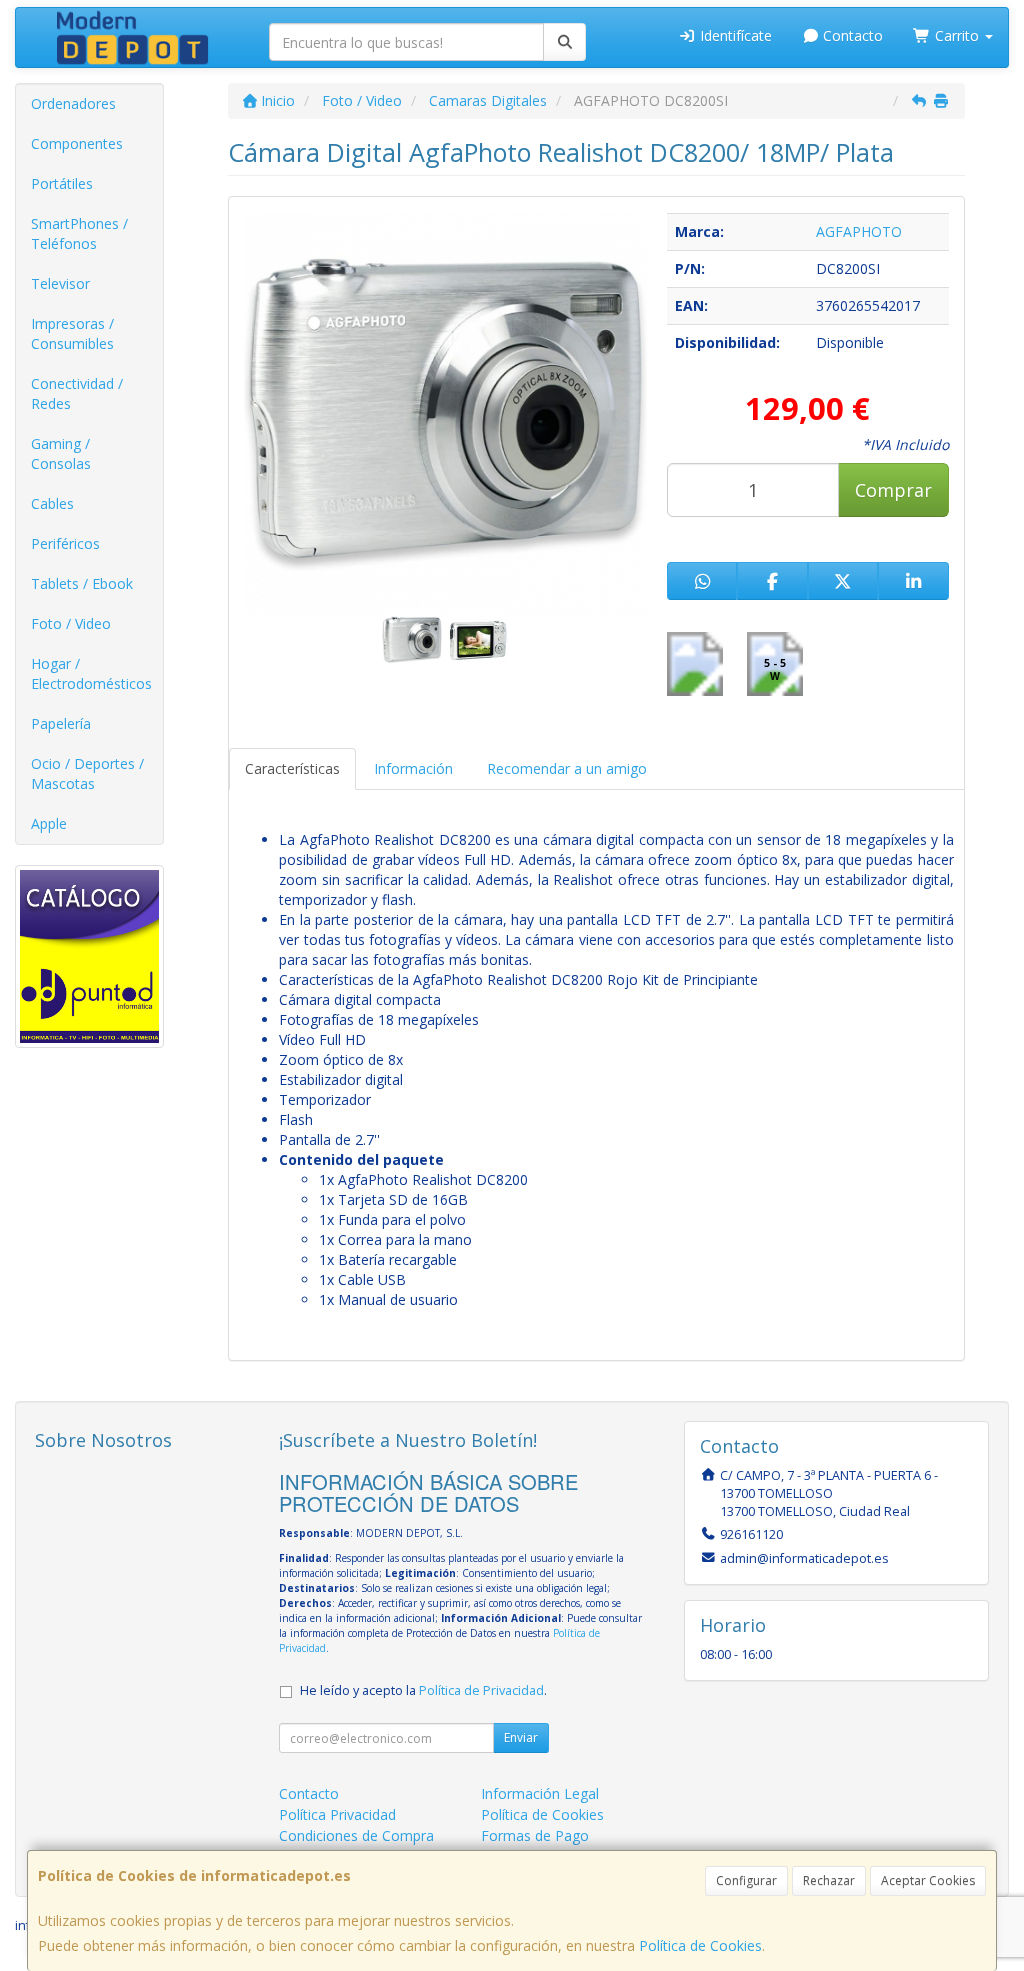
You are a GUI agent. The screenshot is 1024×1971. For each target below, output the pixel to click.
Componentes (77, 143)
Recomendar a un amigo (567, 768)
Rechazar (829, 1880)
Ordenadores (73, 103)
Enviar (521, 1737)
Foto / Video (71, 623)
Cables (52, 503)
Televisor (60, 283)
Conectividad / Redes (77, 393)
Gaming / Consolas (61, 453)
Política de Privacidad (481, 1690)
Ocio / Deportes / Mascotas (87, 773)
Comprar (893, 490)
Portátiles (62, 183)
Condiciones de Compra (356, 1835)
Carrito (957, 35)
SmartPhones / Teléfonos (79, 233)
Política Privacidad (337, 1814)
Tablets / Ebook (82, 583)
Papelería (61, 723)
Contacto (851, 35)
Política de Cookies (700, 1945)
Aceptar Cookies (928, 1880)
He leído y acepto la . (423, 1690)
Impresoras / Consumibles (72, 333)
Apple (49, 823)
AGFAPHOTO (859, 231)
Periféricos (65, 543)
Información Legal (540, 1793)
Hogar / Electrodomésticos (91, 673)
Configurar (746, 1880)
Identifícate (734, 35)
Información (413, 768)
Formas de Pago (535, 1835)
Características (292, 768)
